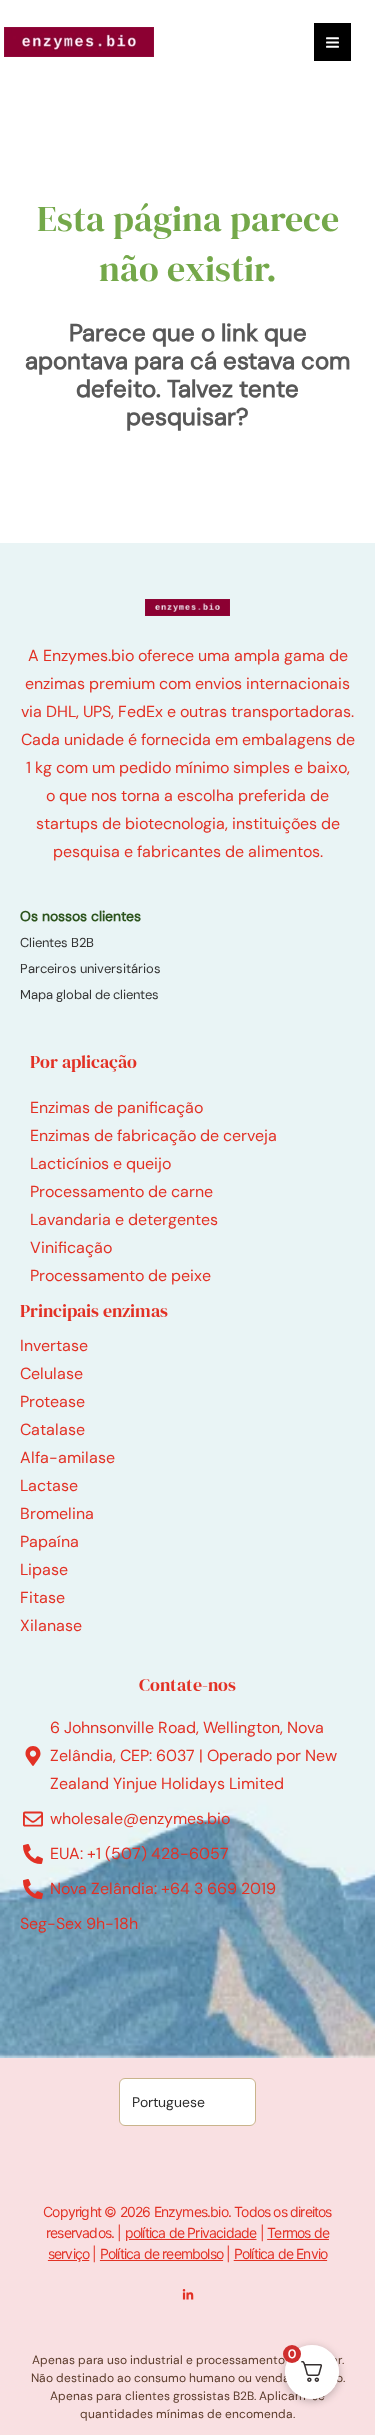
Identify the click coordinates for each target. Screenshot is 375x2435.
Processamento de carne (121, 1191)
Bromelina (57, 1513)
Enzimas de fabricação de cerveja (153, 1135)
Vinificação (71, 1247)
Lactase (49, 1485)
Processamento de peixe (120, 1275)
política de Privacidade (191, 2232)
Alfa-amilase (67, 1457)
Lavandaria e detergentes (124, 1219)
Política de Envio (280, 2253)
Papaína (49, 1541)
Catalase (52, 1429)
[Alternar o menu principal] (332, 41)
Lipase (44, 1569)
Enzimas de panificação (116, 1107)
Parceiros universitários (90, 968)
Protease (52, 1401)
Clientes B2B (57, 942)
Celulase (51, 1373)
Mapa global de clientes (89, 994)
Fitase (42, 1597)
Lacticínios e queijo (100, 1163)
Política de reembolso (161, 2253)
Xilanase (51, 1625)
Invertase (54, 1345)
